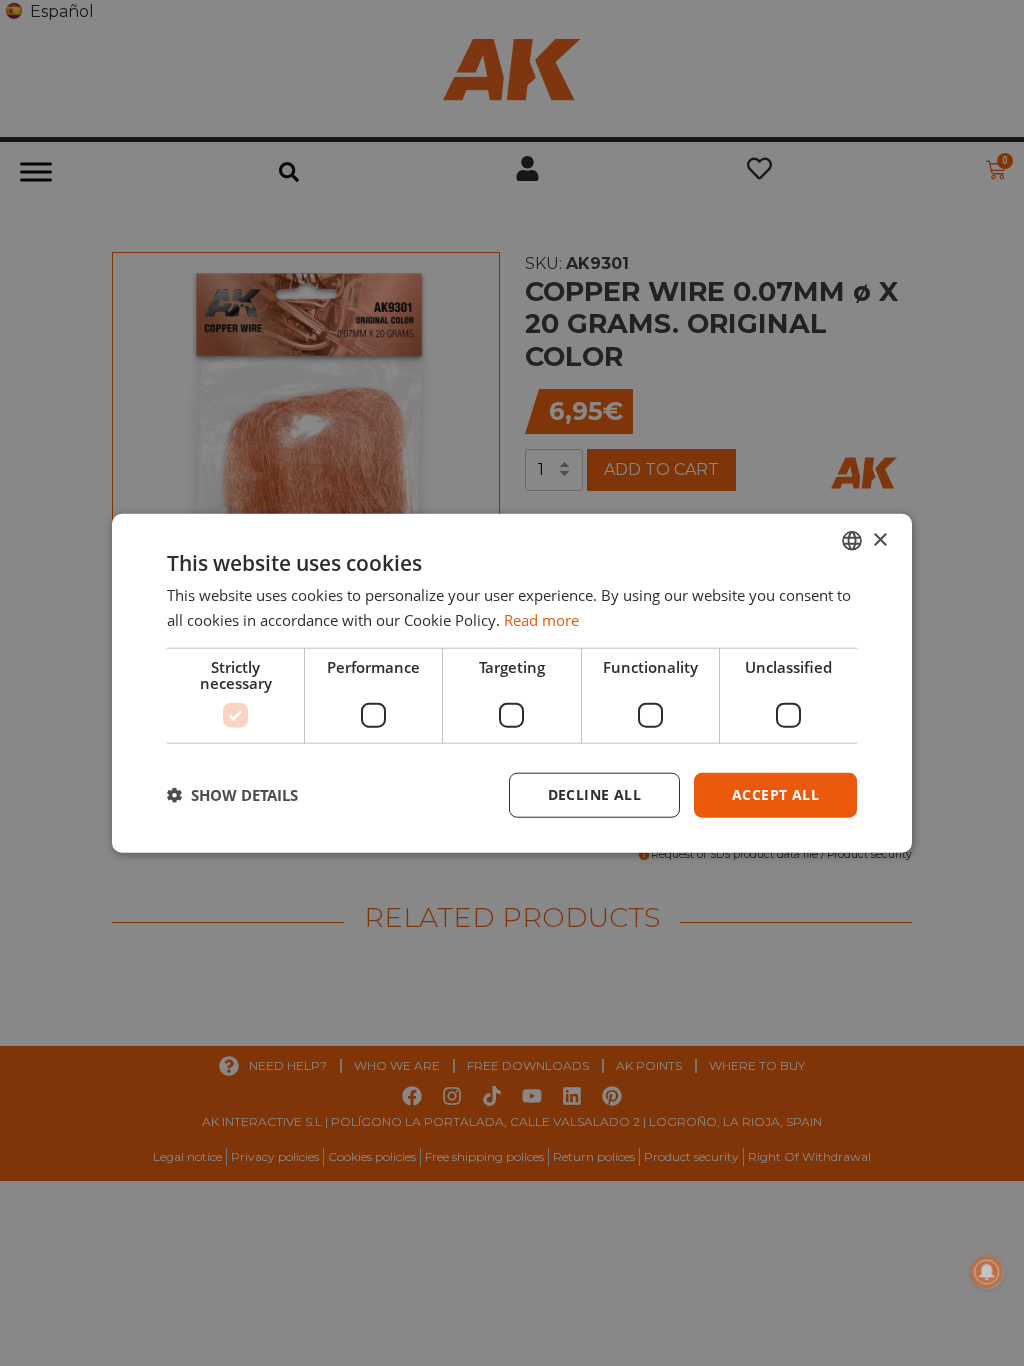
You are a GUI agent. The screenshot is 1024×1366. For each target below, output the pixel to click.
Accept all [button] (775, 794)
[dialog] (512, 683)
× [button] (879, 539)
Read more (541, 620)
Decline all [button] (594, 794)
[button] (232, 795)
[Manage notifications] (987, 1272)
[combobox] (852, 541)
